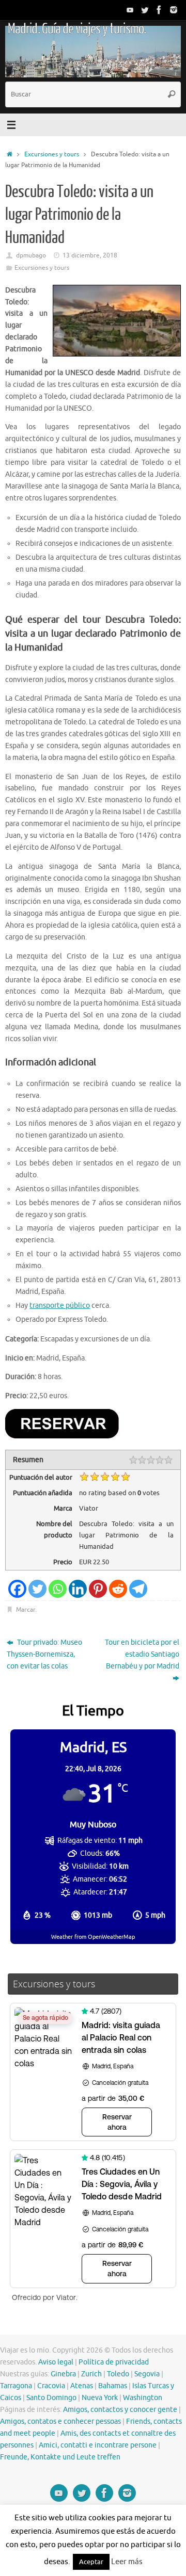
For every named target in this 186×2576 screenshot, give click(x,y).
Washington (143, 2398)
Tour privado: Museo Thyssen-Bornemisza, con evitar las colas (44, 1654)
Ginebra (63, 2374)
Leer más (127, 2562)
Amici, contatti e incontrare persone (98, 2445)
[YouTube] (130, 10)
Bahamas (113, 2386)
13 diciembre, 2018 (90, 255)
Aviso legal (56, 2362)
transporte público (60, 1306)
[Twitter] (145, 10)
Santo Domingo (51, 2398)
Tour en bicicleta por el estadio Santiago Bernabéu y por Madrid (142, 1654)
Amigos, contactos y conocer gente (120, 2410)
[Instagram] (174, 10)
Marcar (26, 1610)
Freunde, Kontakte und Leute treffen (60, 2457)
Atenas (82, 2386)
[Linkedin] (78, 1589)
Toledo (118, 2374)
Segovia (147, 2374)
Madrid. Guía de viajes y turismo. (77, 29)
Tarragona (16, 2386)
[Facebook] (159, 10)
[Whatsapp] (58, 1589)
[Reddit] (118, 1589)
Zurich (91, 2374)
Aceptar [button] (91, 2562)
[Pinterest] (98, 1589)
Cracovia (51, 2386)
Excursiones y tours (52, 154)
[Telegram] (138, 1589)
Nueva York (100, 2398)
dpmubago (31, 255)
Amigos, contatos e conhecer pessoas (60, 2421)
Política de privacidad (114, 2362)
